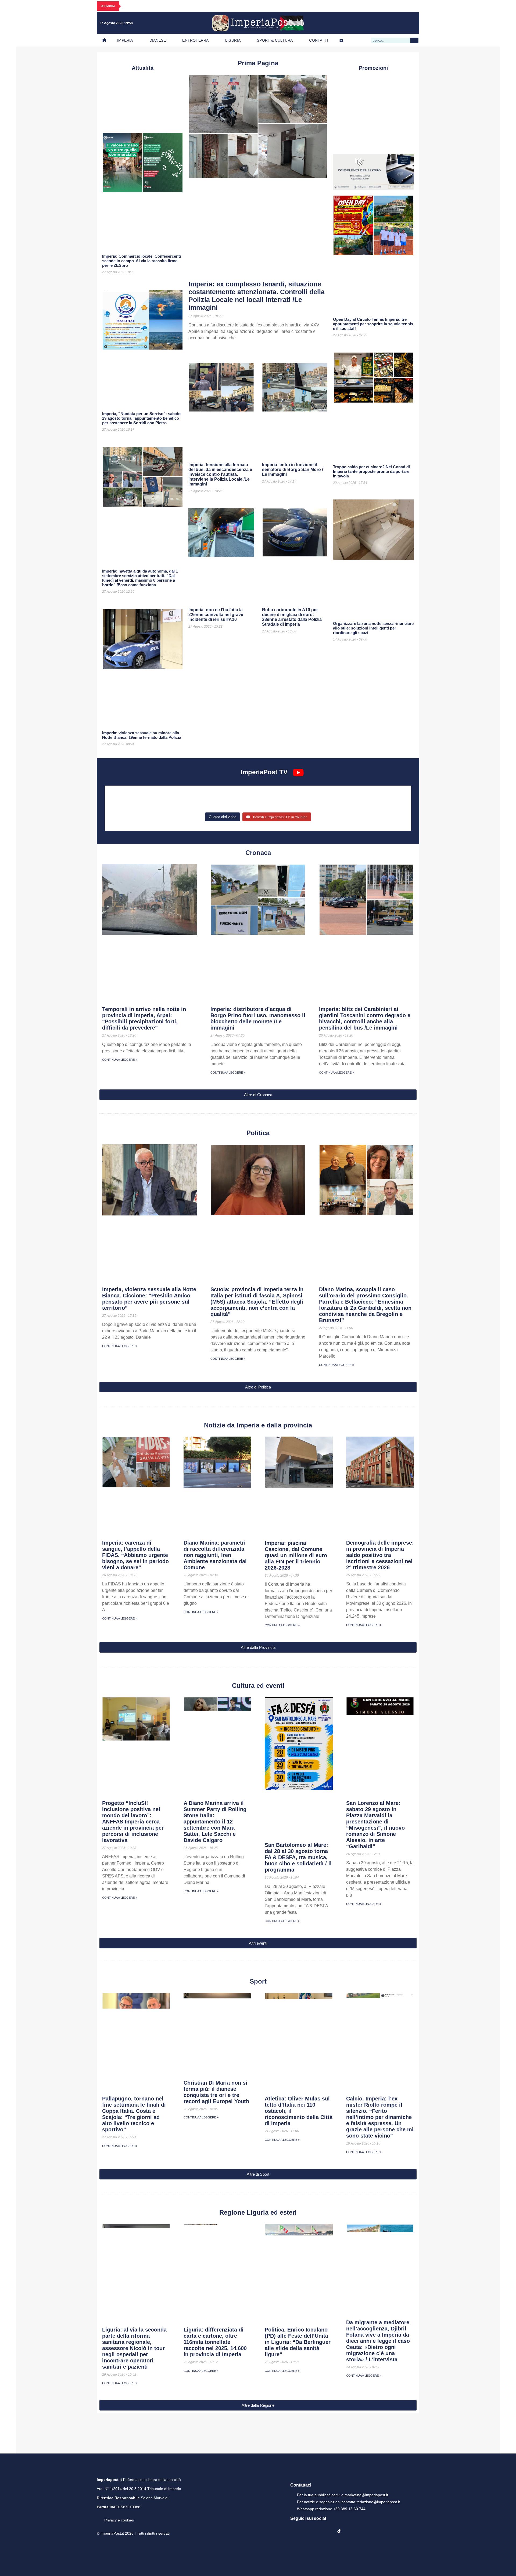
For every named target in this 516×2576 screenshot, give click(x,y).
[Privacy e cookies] (99, 2523)
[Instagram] (379, 23)
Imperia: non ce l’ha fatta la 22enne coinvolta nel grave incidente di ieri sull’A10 (216, 615)
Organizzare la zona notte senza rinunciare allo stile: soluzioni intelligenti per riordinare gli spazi (373, 628)
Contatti (319, 40)
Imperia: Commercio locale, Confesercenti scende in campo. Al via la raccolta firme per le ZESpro (141, 261)
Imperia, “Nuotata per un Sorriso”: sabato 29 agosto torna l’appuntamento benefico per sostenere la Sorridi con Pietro (141, 418)
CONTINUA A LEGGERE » (120, 1060)
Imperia (125, 40)
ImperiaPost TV (264, 772)
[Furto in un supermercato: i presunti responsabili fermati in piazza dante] (258, 796)
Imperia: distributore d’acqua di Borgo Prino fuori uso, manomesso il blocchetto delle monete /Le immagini (258, 1018)
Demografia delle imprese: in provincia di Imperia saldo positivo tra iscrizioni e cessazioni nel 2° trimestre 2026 (380, 1555)
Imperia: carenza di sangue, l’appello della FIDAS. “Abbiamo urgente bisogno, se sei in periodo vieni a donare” (135, 1555)
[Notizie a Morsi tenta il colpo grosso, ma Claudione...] (159, 804)
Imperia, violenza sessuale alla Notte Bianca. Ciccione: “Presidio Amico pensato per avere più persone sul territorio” (149, 1299)
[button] (258, 1095)
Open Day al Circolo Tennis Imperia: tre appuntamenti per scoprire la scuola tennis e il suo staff (373, 324)
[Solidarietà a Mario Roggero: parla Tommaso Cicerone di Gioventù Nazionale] (357, 804)
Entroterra (195, 40)
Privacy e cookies (119, 2527)
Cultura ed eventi (258, 1685)
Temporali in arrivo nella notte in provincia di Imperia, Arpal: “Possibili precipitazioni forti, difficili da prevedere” (144, 1018)
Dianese (158, 40)
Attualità (143, 68)
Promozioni (373, 68)
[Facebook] (368, 23)
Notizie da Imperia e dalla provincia (258, 1425)
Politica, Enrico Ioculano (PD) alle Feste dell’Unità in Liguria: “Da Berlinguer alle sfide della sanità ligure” (298, 2342)
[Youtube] (390, 23)
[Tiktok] (412, 23)
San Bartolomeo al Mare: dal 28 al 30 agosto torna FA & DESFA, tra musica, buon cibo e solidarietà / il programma (298, 1857)
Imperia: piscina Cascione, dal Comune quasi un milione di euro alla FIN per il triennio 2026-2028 (296, 1555)
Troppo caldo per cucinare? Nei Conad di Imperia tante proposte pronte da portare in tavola (371, 471)
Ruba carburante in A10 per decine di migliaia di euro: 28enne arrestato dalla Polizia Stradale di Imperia (292, 617)
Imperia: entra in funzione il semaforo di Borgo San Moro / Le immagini (293, 469)
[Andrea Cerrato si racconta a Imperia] (357, 796)
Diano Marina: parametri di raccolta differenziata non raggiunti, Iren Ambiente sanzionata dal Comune (215, 1555)
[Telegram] (401, 23)
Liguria (233, 40)
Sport (258, 1981)
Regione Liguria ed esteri (258, 2212)
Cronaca (258, 853)
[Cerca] (414, 40)
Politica (258, 1133)
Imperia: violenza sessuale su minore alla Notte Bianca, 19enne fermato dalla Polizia (142, 735)
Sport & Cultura (275, 40)
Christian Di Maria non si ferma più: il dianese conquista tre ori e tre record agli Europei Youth (216, 2092)
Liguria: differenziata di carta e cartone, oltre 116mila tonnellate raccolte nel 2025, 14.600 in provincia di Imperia (215, 2342)
